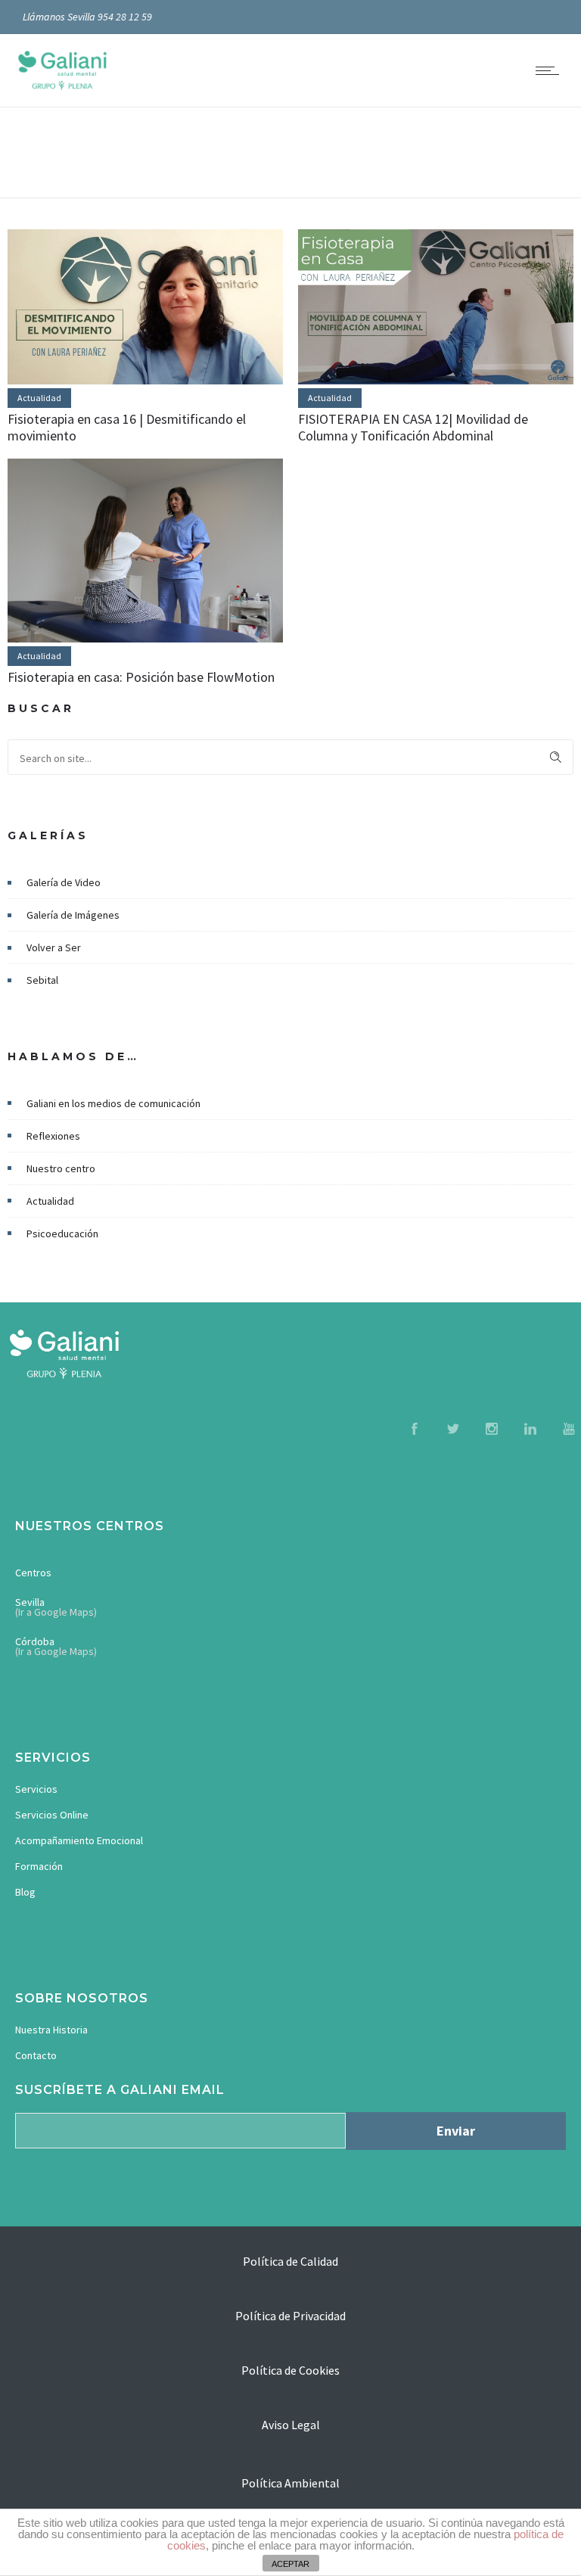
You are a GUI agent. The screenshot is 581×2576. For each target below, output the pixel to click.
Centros (33, 1573)
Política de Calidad (290, 2261)
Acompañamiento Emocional (79, 1840)
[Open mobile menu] (551, 70)
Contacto (36, 2055)
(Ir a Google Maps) (56, 1612)
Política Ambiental (290, 2483)
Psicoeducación (62, 1234)
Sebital (42, 980)
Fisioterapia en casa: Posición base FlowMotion (141, 677)
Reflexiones (53, 1136)
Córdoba (35, 1641)
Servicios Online (52, 1815)
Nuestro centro (61, 1168)
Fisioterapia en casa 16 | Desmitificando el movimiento (127, 427)
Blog (25, 1892)
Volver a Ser (54, 947)
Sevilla (30, 1602)
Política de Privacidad (290, 2316)
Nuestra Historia (51, 2030)
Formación (39, 1866)
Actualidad (50, 1201)
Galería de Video (64, 882)
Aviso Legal (291, 2425)
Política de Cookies (290, 2370)
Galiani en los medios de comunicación (113, 1103)
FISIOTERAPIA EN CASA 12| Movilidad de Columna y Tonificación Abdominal (413, 427)
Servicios (36, 1789)
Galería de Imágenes (73, 915)
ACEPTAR (290, 2564)
